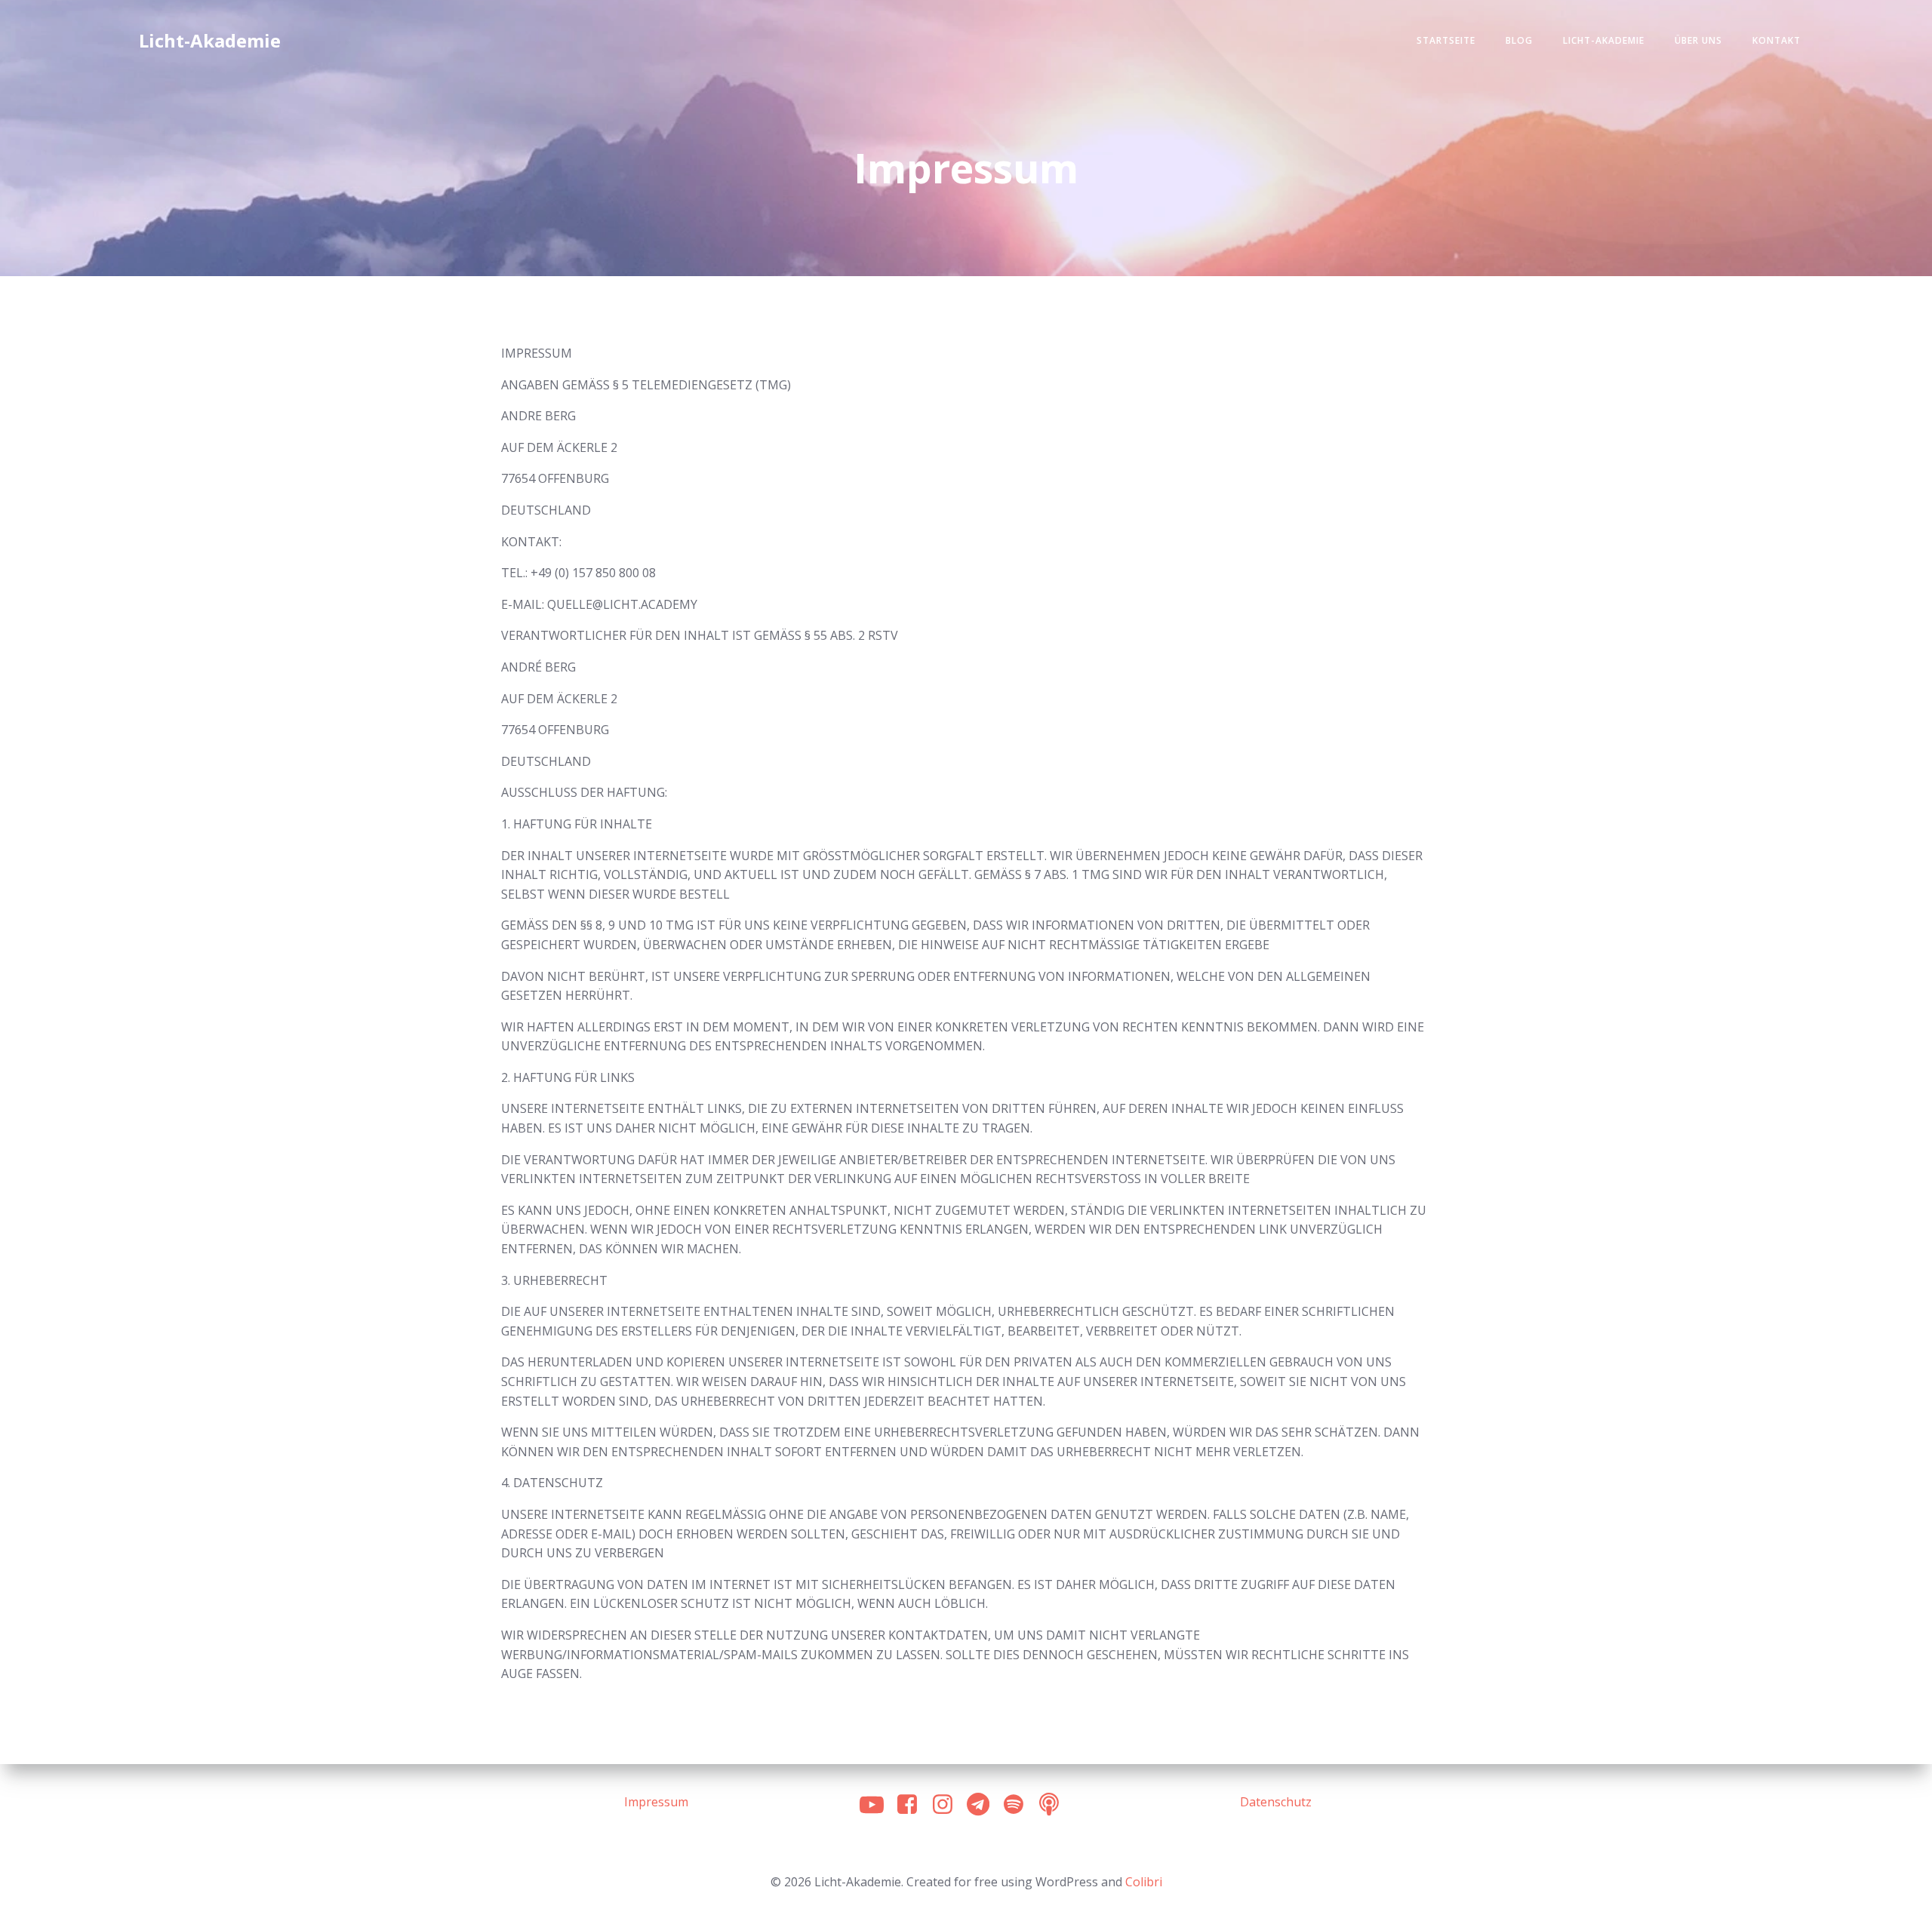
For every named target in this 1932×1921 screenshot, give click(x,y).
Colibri (1144, 1882)
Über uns (1698, 40)
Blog (1519, 40)
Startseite (1446, 40)
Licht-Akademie (1604, 40)
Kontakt (1777, 40)
